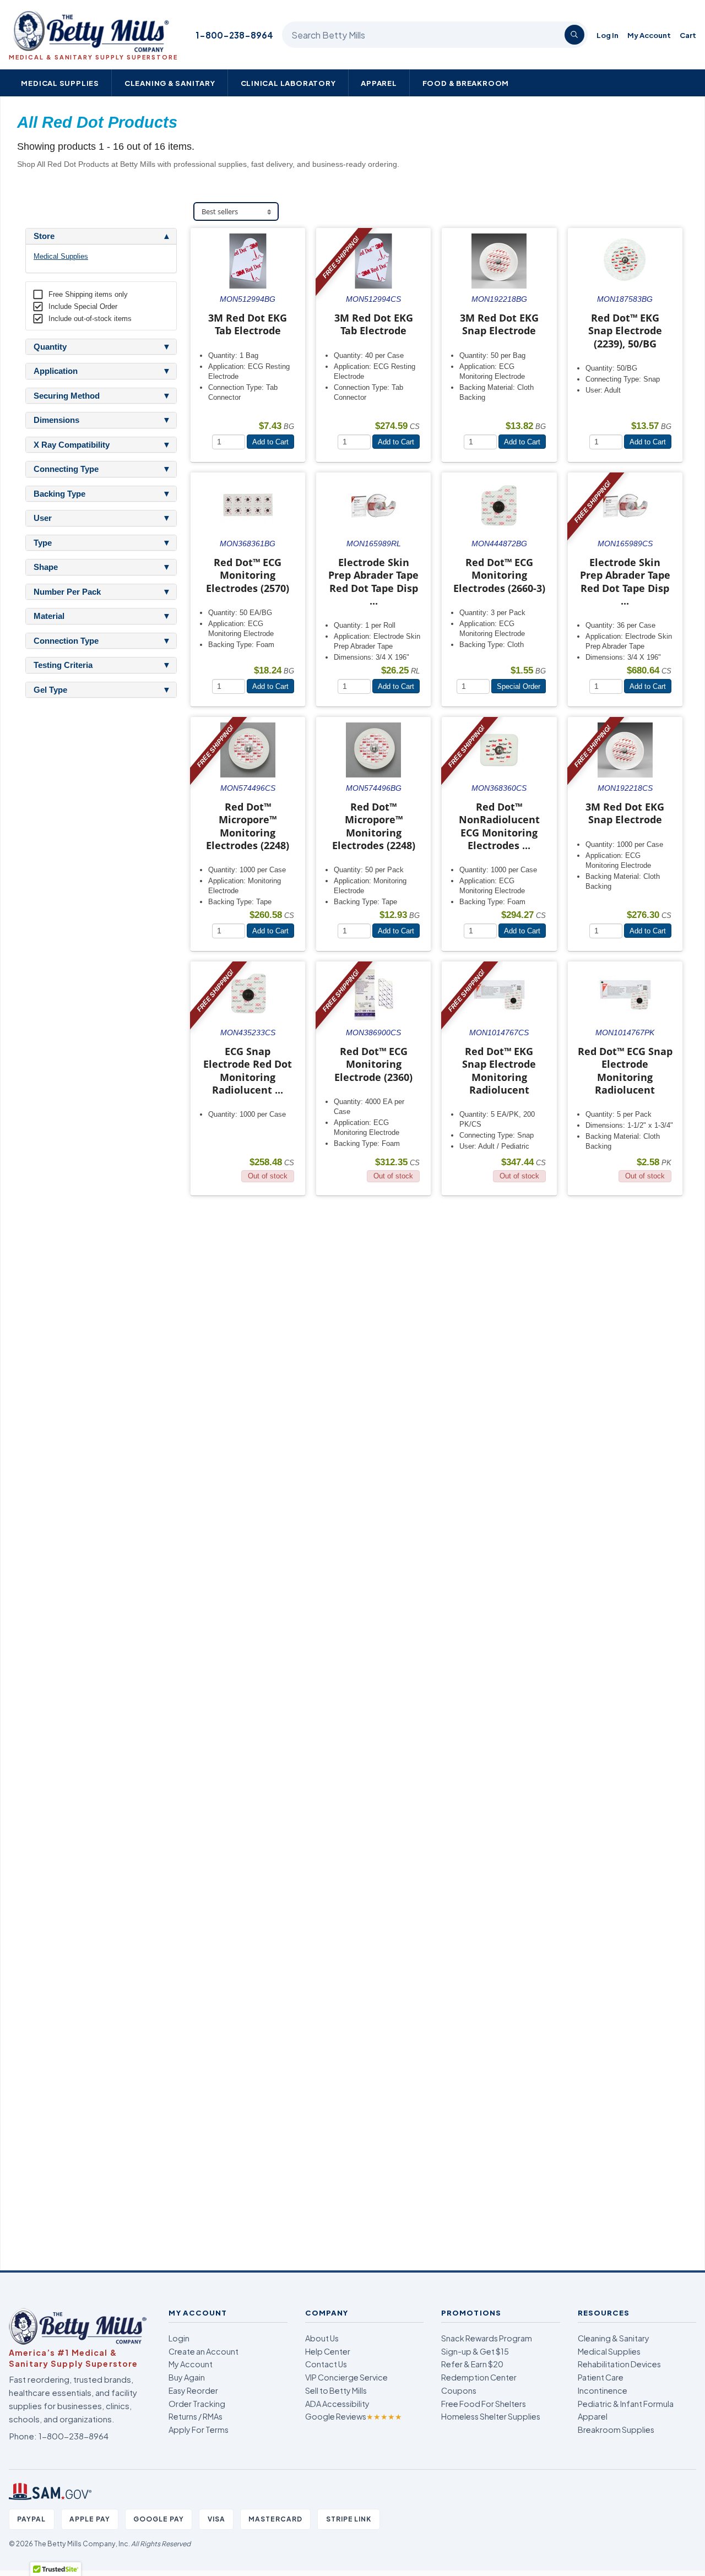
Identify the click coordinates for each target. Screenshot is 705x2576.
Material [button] (49, 616)
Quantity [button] (50, 347)
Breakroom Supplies (616, 2430)
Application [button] (56, 371)
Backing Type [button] (59, 494)
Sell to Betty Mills (336, 2390)
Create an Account (204, 2351)
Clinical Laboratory (288, 83)
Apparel (379, 83)
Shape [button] (46, 567)
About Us (322, 2338)
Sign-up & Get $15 (475, 2351)
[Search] (574, 35)
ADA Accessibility (337, 2404)
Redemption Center (479, 2377)
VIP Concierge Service (346, 2377)
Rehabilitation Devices (619, 2364)
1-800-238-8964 (234, 35)
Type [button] (43, 543)
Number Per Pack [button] (67, 592)
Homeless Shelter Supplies (491, 2416)
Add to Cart (270, 442)
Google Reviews (354, 2416)
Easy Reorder (193, 2390)
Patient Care (601, 2377)
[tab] (101, 236)
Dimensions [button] (56, 420)
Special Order (519, 686)
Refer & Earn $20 (472, 2364)
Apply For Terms (199, 2430)
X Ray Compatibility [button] (72, 445)
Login (179, 2338)
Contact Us (326, 2364)
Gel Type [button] (50, 690)
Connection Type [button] (66, 641)
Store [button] (44, 236)
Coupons (459, 2390)
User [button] (43, 518)
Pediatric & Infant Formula (626, 2404)
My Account (649, 35)
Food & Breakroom (466, 83)
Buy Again (187, 2377)
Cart (688, 35)
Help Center (328, 2351)
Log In (608, 35)
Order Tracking (197, 2404)
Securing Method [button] (67, 396)
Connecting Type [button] (66, 469)
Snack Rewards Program (487, 2338)
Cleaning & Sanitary (170, 83)
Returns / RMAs (196, 2416)
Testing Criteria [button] (63, 665)
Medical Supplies (60, 83)
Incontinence (603, 2390)
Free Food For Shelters (484, 2404)
